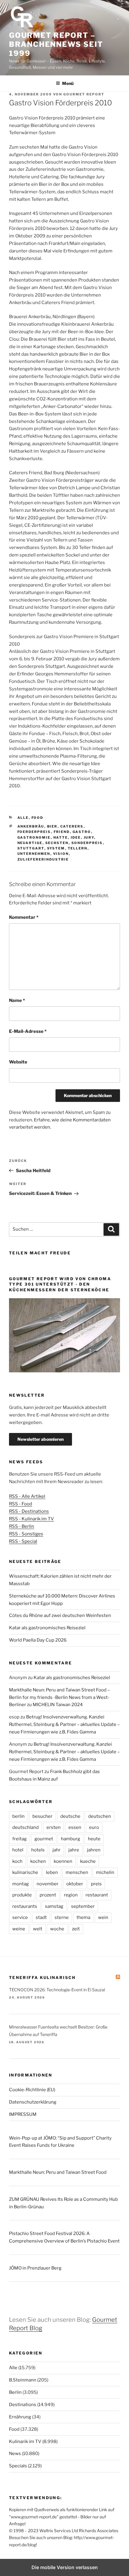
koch (17, 1861)
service (20, 1917)
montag (21, 1884)
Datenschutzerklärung (33, 2102)
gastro (82, 832)
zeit (76, 1929)
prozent (48, 1895)
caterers (72, 826)
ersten (54, 1827)
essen (75, 1827)
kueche (88, 1861)
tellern (78, 848)
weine (19, 1929)
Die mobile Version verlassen (65, 2567)
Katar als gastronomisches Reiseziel (47, 1628)
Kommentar (24, 917)
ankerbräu (31, 826)
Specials (18, 2466)
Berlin (15, 2392)
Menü (68, 83)
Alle (23, 818)
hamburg (70, 1839)
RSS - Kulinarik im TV (31, 1519)
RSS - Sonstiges (26, 1534)
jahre (74, 1850)
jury (89, 837)
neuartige (30, 843)
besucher (42, 1816)
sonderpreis (87, 843)
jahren (94, 1850)
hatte (61, 837)
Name (17, 1000)
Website (18, 1062)
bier (52, 826)
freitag (19, 1839)
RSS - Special (23, 1541)
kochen (38, 1861)
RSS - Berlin (22, 1526)
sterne (62, 1917)
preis (96, 1884)
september (83, 1906)
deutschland (25, 1827)
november (48, 1884)
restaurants (25, 1906)
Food (37, 818)
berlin (18, 1816)
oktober (75, 1884)
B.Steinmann (23, 2380)
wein (103, 1917)
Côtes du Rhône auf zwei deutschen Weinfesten (60, 1615)
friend (62, 832)
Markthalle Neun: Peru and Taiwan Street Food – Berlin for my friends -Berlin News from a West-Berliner (59, 1697)
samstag (54, 1906)
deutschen (100, 1816)
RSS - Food (21, 1504)
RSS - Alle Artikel (27, 1496)
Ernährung (20, 2417)
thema (83, 1917)
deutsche (70, 1816)
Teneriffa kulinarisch (42, 1977)
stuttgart (31, 848)
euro (94, 1827)
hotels (38, 1850)
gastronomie (34, 837)
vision (61, 854)
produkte (22, 1895)
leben (52, 1872)
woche (57, 1929)
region (71, 1895)
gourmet (44, 1839)
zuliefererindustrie (43, 859)
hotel (18, 1850)
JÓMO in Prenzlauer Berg (35, 2268)
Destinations (23, 2405)
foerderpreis (34, 832)
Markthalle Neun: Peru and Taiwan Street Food (58, 2172)
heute (94, 1839)
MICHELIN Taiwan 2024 (58, 1705)
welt (38, 1929)
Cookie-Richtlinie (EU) (32, 2090)
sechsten (57, 843)
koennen (63, 1861)
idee (76, 837)
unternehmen (34, 854)
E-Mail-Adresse (28, 1031)
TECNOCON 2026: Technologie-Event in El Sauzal (57, 1990)
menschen (77, 1872)
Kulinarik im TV (25, 2442)
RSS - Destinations (29, 1511)
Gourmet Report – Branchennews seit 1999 (56, 44)
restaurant (97, 1895)
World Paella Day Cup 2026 (38, 1640)
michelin (105, 1872)
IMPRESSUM (23, 2114)
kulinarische (25, 1872)
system (56, 848)
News (15, 2454)
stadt (41, 1917)
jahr (57, 1850)
